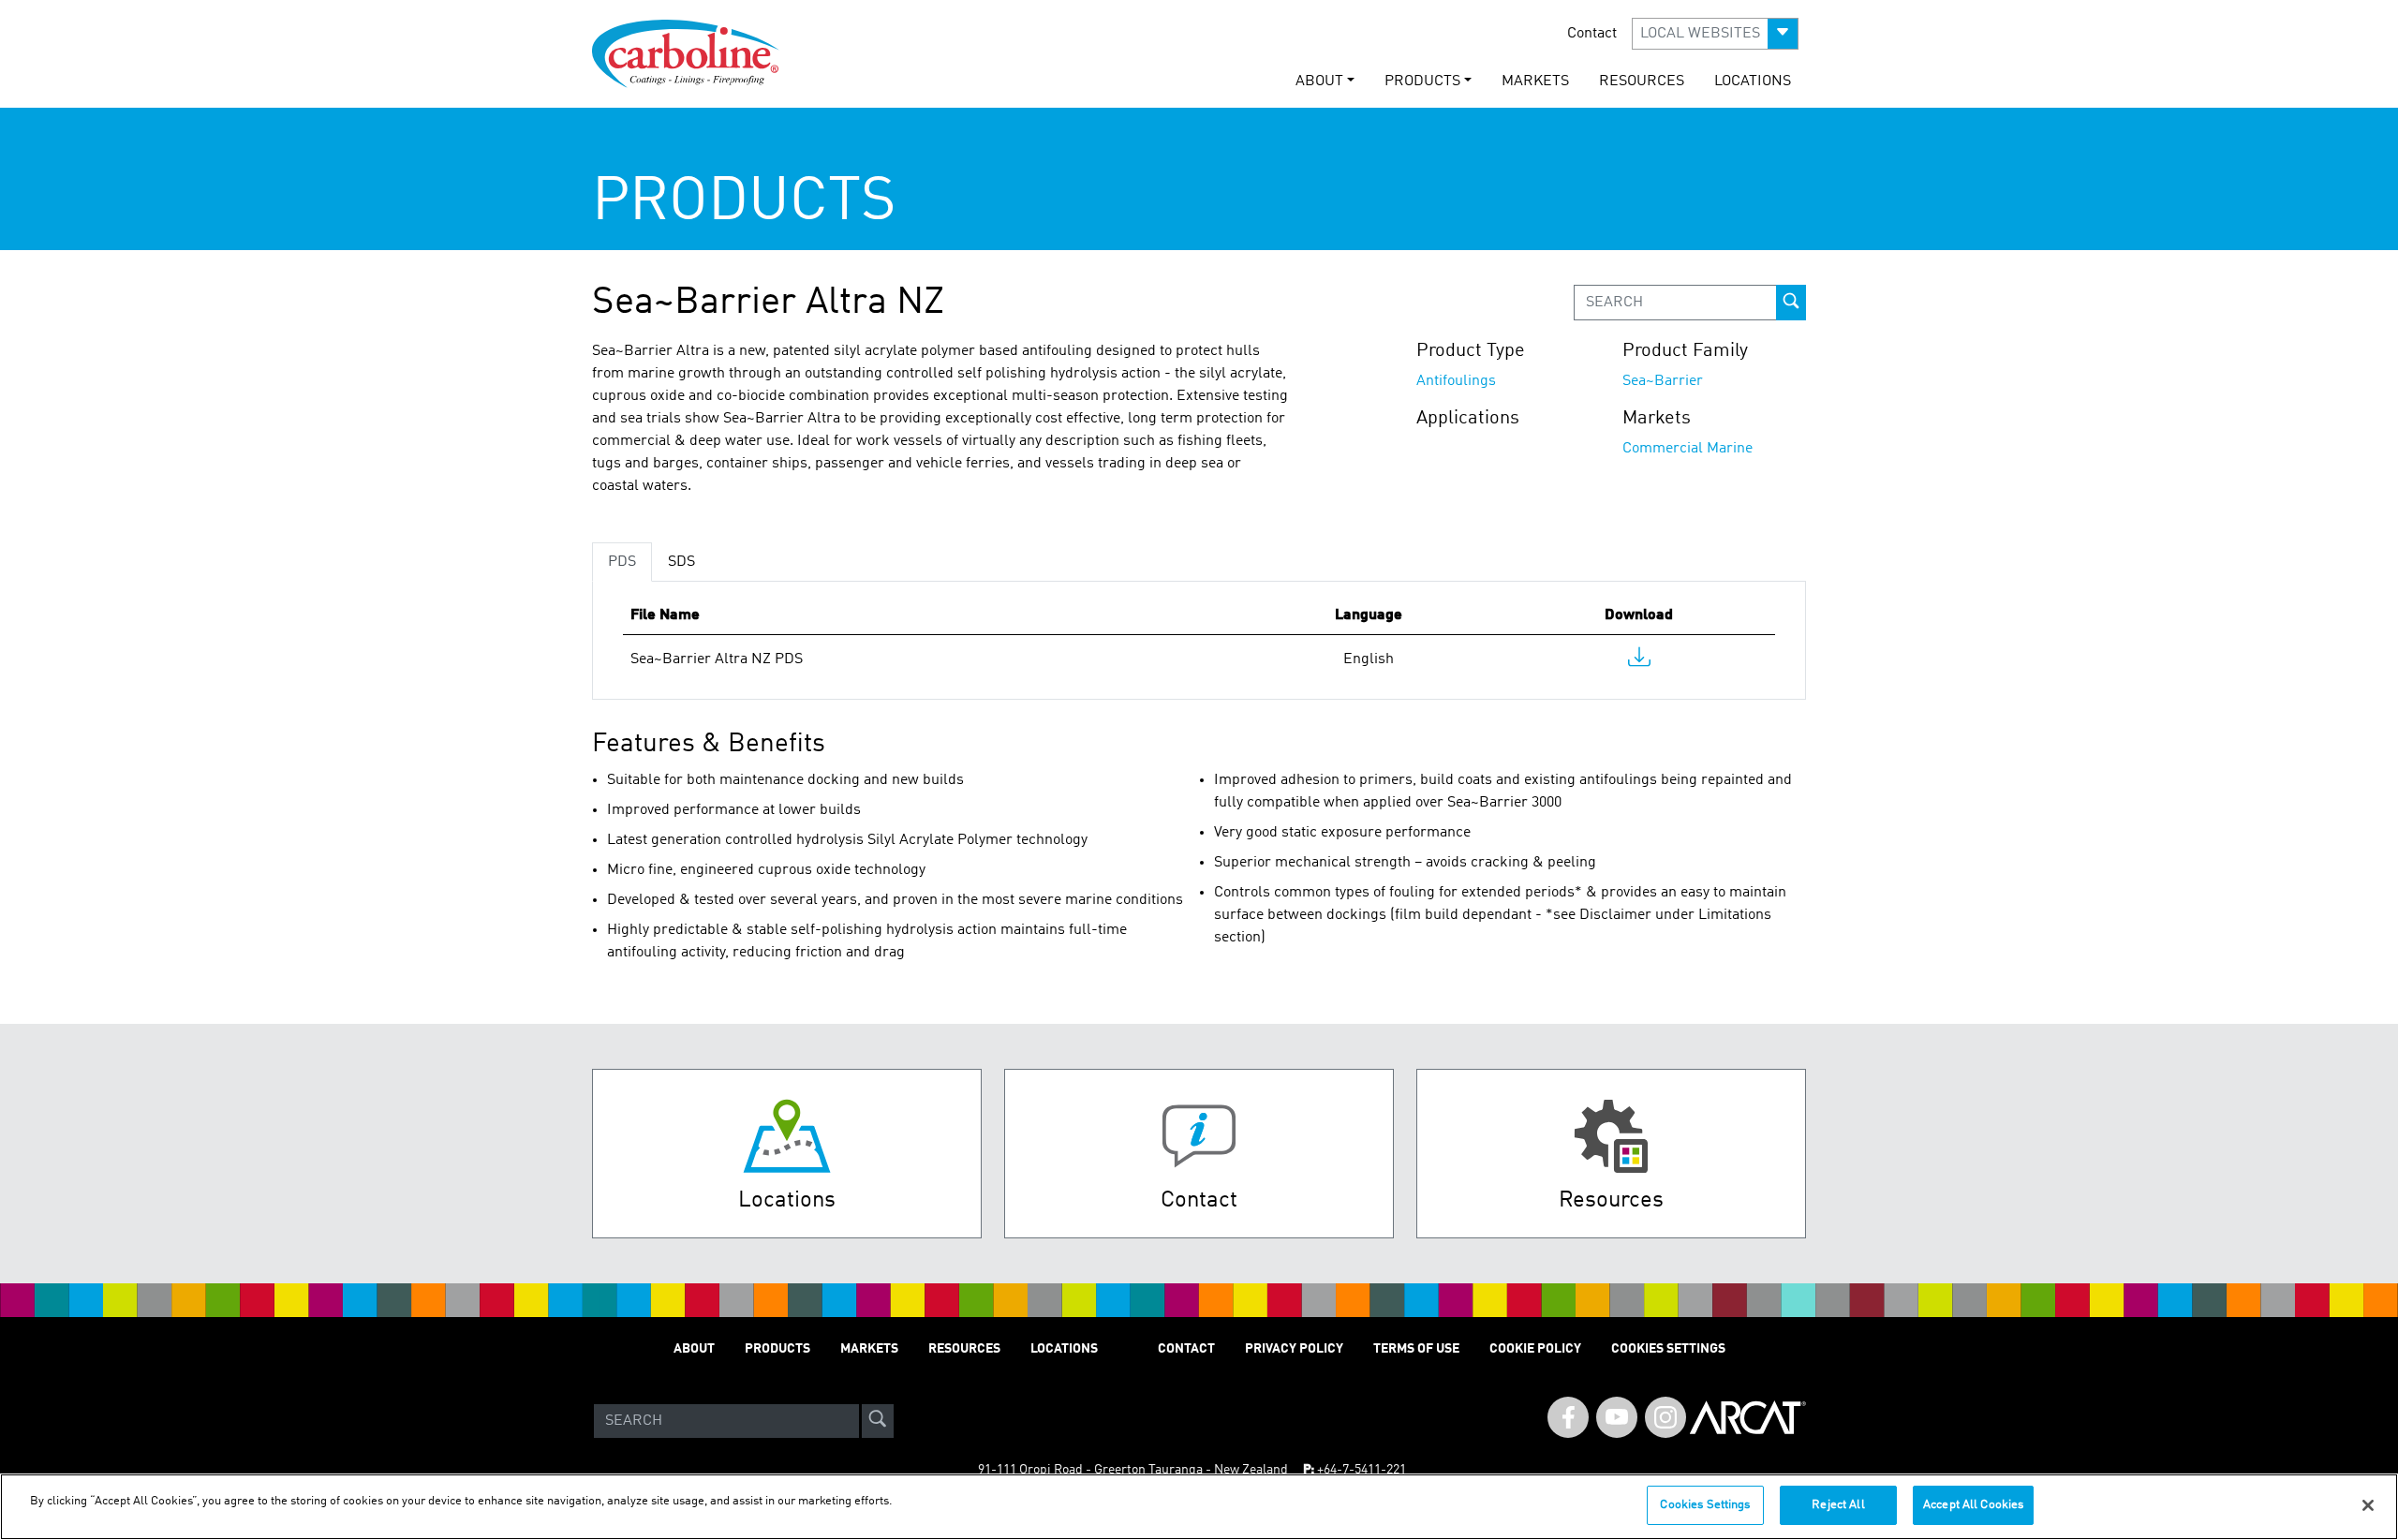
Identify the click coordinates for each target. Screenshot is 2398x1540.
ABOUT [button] (1319, 81)
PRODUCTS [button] (1422, 81)
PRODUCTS (777, 1349)
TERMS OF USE (1416, 1349)
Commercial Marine (1687, 449)
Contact (1592, 34)
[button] (1715, 34)
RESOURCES (1642, 81)
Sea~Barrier (1663, 381)
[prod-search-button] (1791, 303)
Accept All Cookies (1973, 1505)
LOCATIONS (1753, 81)
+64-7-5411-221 (1362, 1470)
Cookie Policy (1535, 1349)
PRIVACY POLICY (1294, 1349)
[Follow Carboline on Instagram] (1665, 1417)
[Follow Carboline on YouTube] (1617, 1417)
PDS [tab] (622, 562)
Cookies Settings (1705, 1505)
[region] (1199, 1507)
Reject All (1838, 1505)
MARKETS (1535, 81)
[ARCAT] (1748, 1421)
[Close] (2368, 1505)
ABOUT (694, 1349)
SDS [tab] (681, 562)
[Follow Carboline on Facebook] (1568, 1417)
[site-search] (878, 1421)
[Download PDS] (1639, 661)
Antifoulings (1456, 381)
